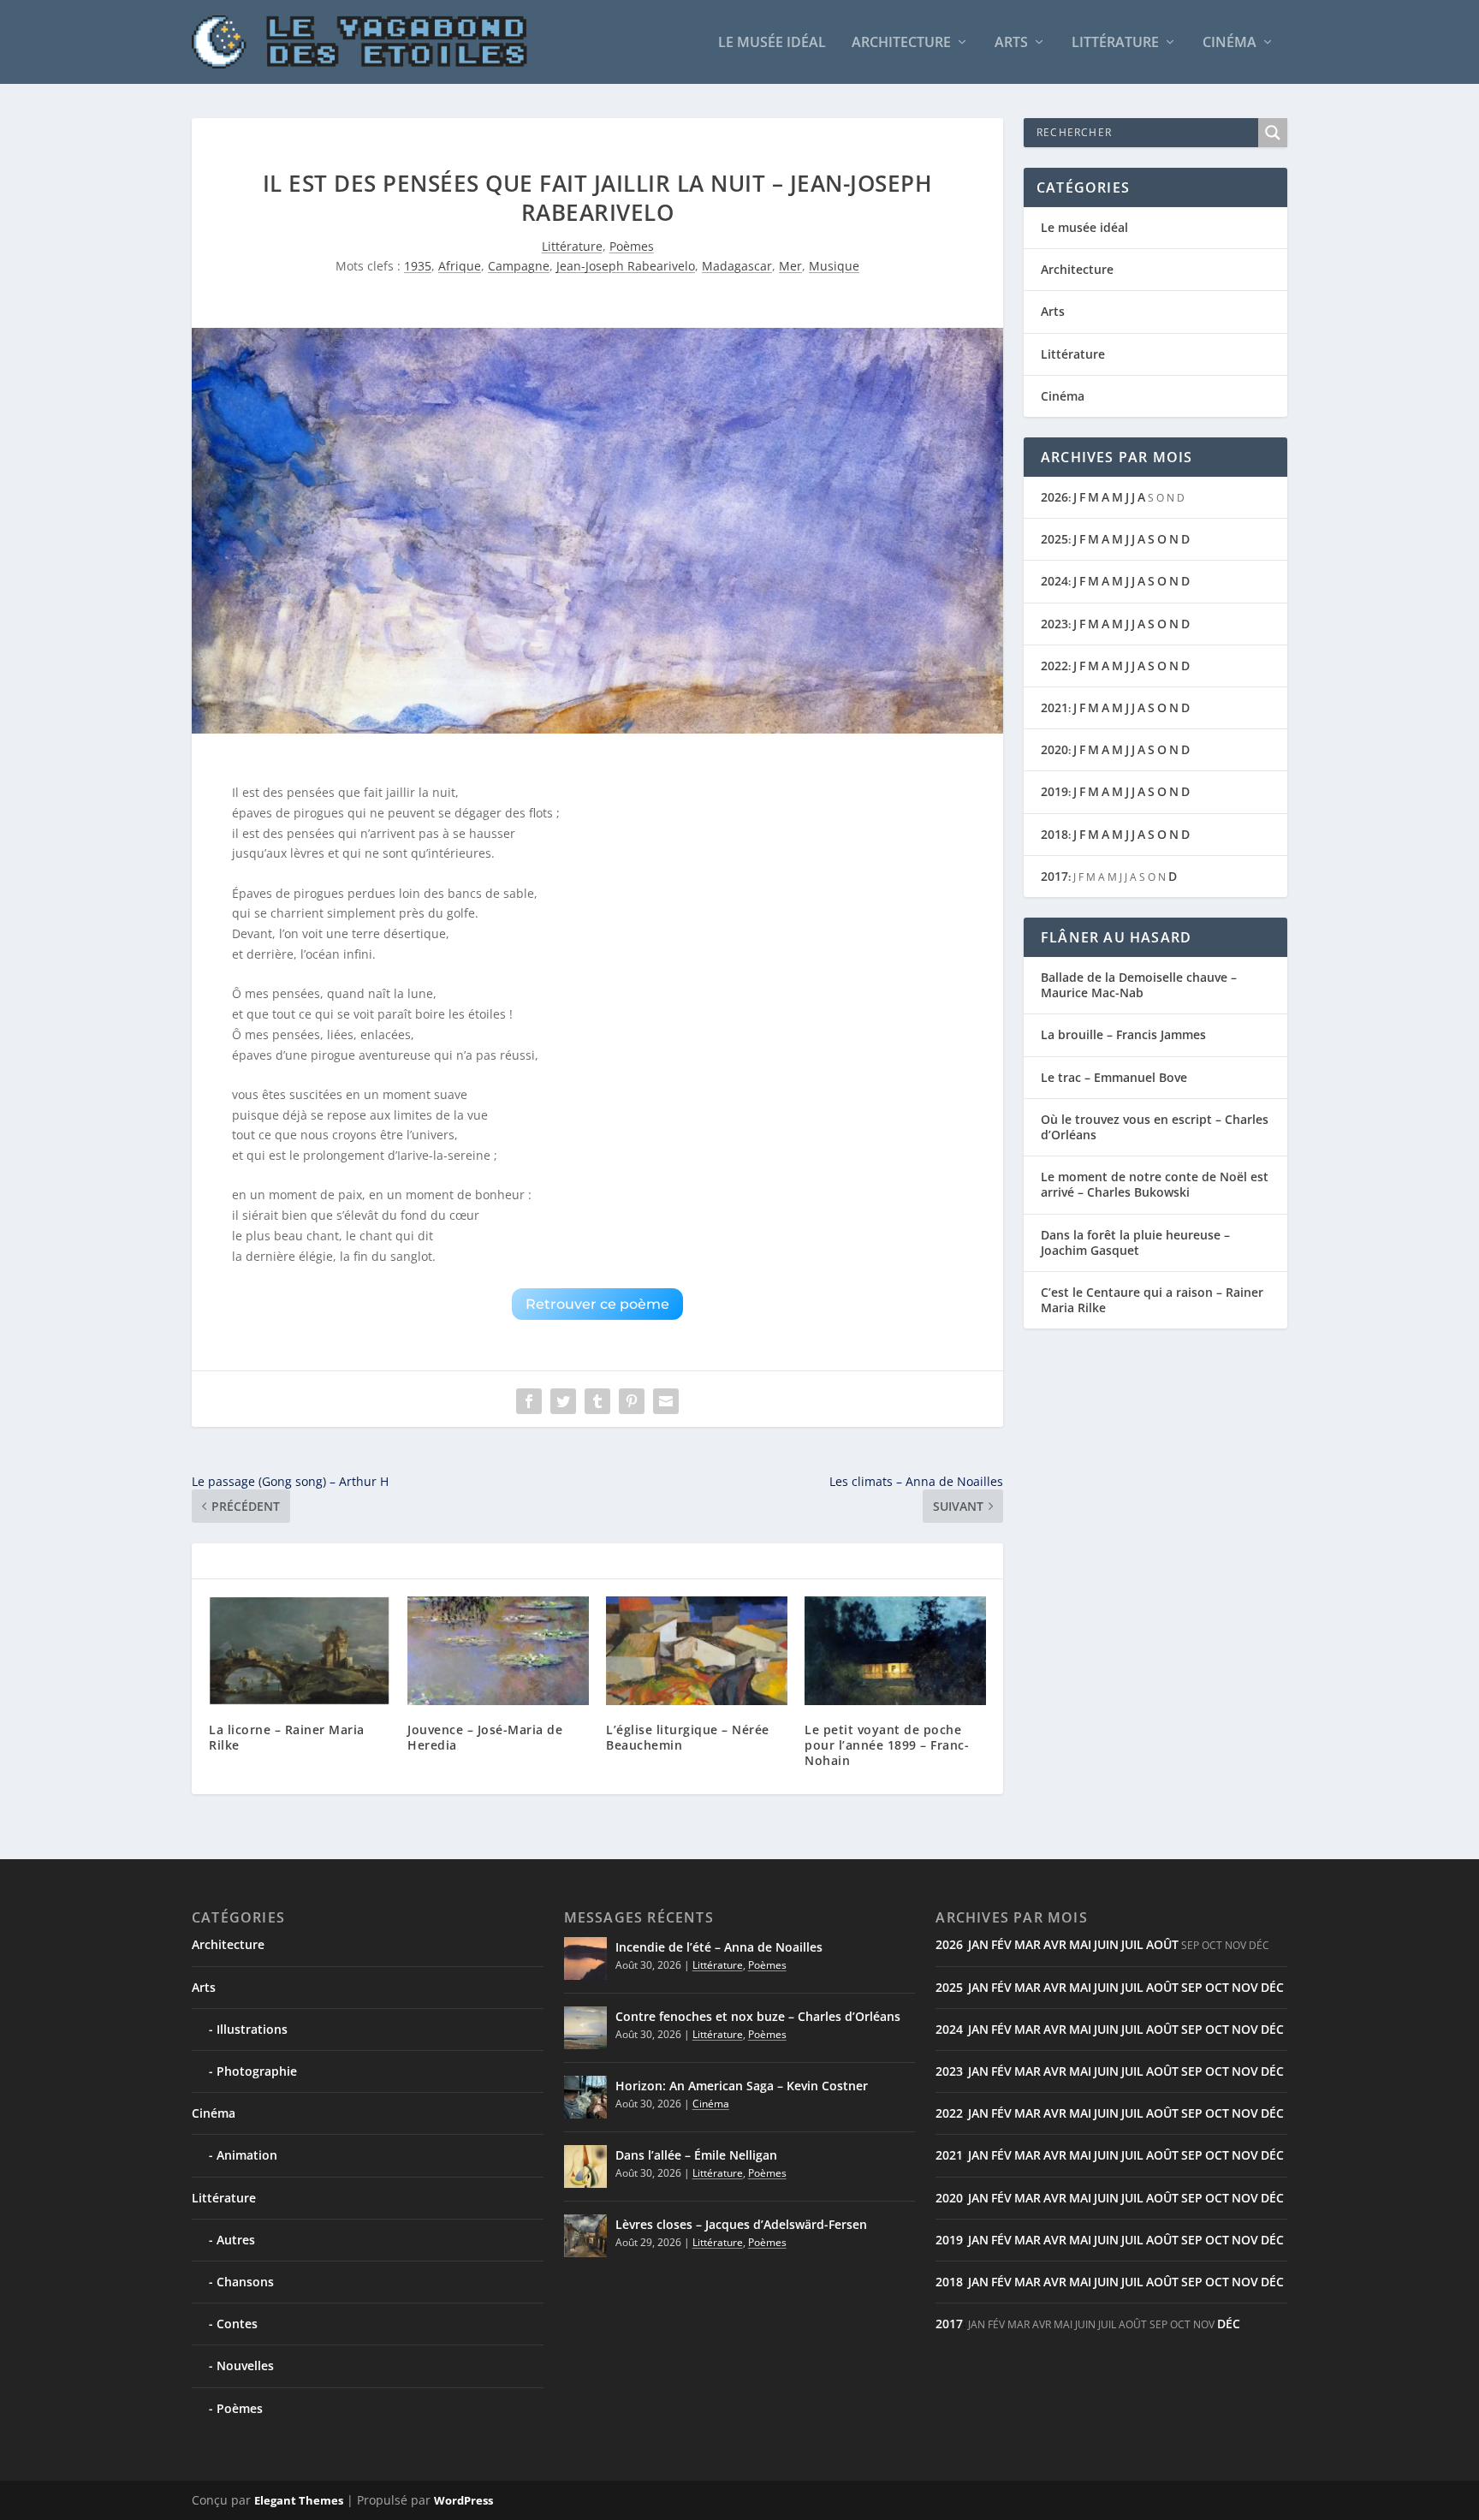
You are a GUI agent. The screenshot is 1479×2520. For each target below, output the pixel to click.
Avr (1055, 1944)
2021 (1054, 707)
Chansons (245, 2282)
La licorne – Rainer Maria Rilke (287, 1737)
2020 (1054, 749)
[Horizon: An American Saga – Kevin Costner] (585, 2097)
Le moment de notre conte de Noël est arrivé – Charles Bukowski (1155, 1184)
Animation (247, 2155)
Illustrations (252, 2029)
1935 (418, 266)
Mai (1080, 1944)
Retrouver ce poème (597, 1304)
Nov (1245, 1987)
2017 (1054, 876)
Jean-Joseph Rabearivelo (626, 266)
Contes (237, 2324)
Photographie (257, 2071)
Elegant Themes (299, 2500)
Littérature (1115, 43)
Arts (1011, 43)
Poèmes (632, 246)
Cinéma (1230, 43)
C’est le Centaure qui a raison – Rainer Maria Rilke (1152, 1300)
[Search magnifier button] (1273, 133)
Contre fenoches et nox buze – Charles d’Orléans (758, 2016)
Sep (1192, 1987)
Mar (1028, 1944)
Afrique (460, 266)
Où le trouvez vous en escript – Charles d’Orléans (1155, 1127)
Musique (834, 266)
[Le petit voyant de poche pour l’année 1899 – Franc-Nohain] (895, 1651)
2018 (1054, 834)
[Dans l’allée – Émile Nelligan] (585, 2166)
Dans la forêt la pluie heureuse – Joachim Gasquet (1135, 1242)
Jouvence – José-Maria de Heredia (485, 1737)
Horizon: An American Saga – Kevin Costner (742, 2086)
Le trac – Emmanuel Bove (1114, 1077)
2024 (1054, 581)
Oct (1217, 1987)
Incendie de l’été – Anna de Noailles (719, 1947)
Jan (978, 1944)
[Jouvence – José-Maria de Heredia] (498, 1651)
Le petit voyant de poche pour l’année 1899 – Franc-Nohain (887, 1745)
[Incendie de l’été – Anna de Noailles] (585, 1958)
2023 (1054, 624)
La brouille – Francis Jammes (1123, 1034)
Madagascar (737, 266)
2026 (1054, 497)
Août (1162, 1944)
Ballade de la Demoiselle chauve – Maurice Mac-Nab (1139, 985)
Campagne (519, 266)
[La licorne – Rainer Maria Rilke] (300, 1651)
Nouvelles (245, 2365)
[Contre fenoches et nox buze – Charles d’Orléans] (585, 2028)
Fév (1001, 1944)
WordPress (463, 2500)
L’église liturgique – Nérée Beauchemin (688, 1737)
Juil (1132, 1944)
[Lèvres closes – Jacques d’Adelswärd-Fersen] (585, 2236)
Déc (1272, 1987)
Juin (1106, 1944)
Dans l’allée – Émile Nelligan (696, 2155)
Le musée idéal (772, 43)
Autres (236, 2240)
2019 (1054, 791)
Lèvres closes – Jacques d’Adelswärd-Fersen (741, 2224)
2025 (1054, 539)
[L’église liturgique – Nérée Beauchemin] (697, 1651)
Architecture (901, 43)
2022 (1054, 666)
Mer (790, 266)
